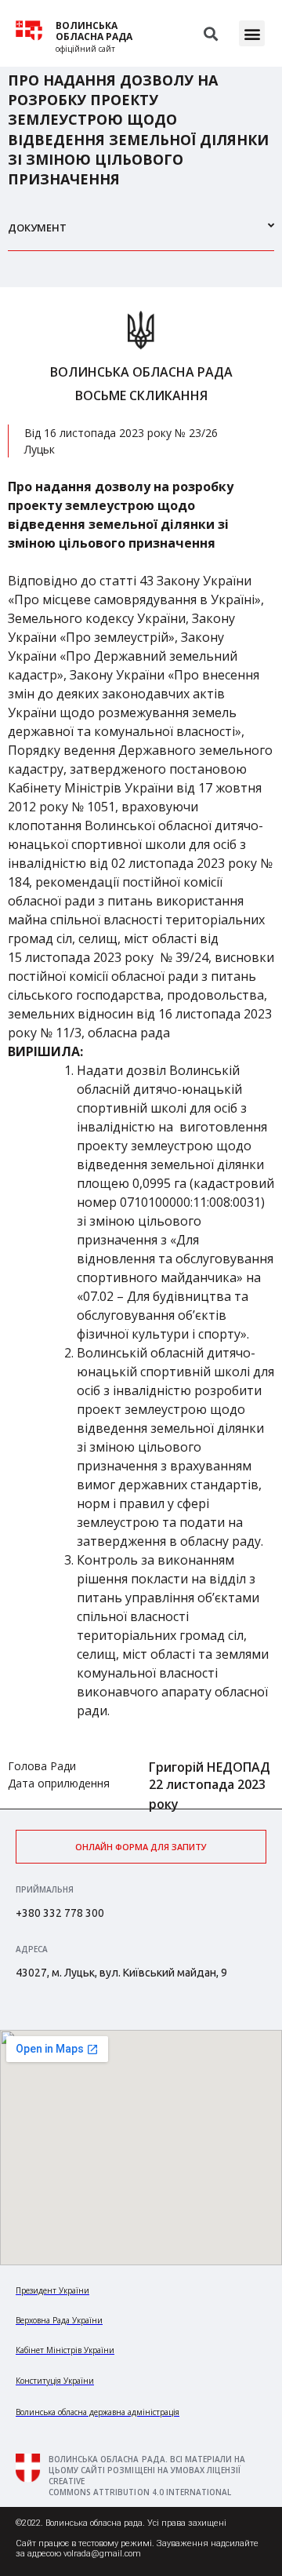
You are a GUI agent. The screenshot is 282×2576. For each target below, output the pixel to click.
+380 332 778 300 (60, 1913)
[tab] (141, 234)
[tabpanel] (141, 1048)
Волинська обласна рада (94, 31)
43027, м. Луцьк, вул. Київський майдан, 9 (121, 1973)
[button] (252, 33)
